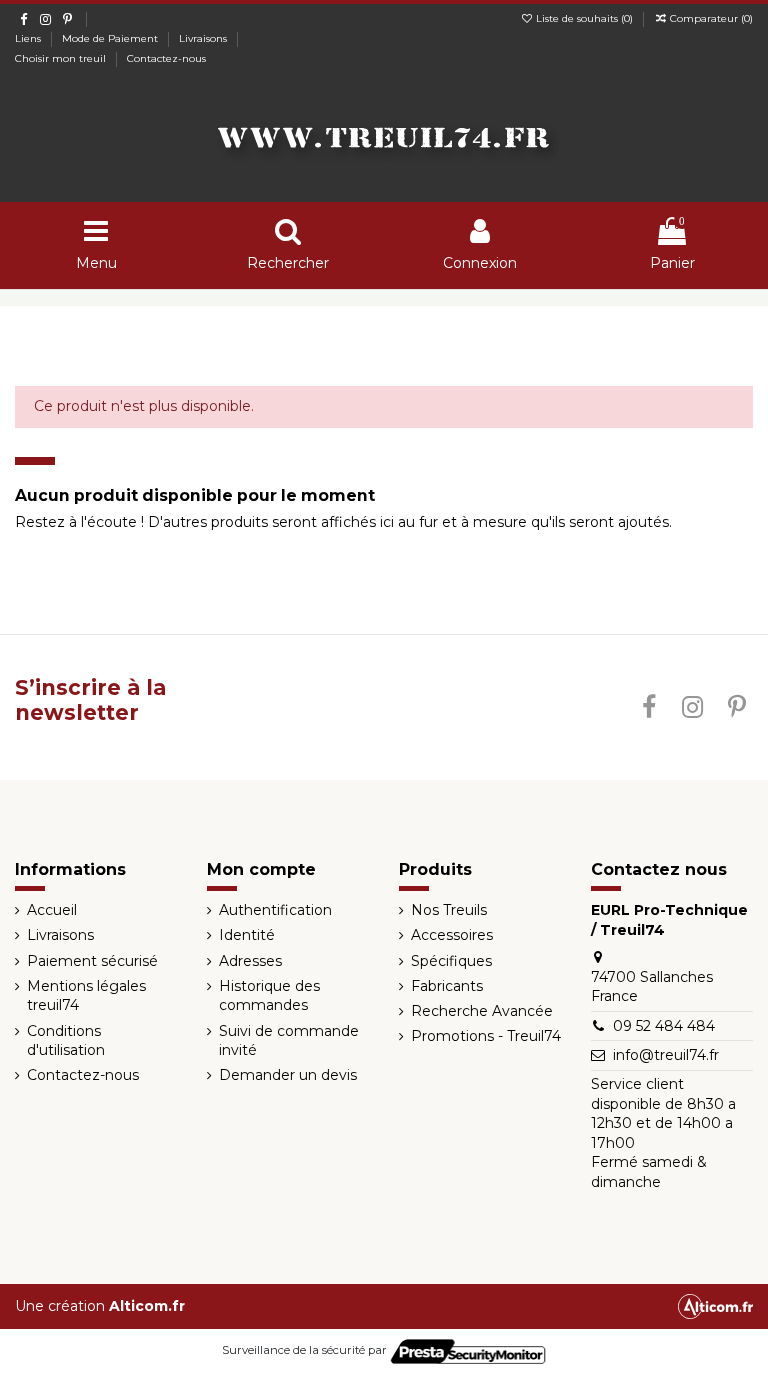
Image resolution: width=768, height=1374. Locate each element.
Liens (29, 38)
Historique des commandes (269, 996)
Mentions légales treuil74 (86, 996)
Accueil (52, 910)
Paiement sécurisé (92, 961)
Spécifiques (451, 961)
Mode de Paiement (111, 38)
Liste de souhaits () (584, 18)
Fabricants (447, 986)
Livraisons (204, 38)
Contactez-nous (166, 58)
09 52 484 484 (664, 1026)
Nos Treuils (449, 910)
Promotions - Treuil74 (486, 1036)
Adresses (250, 961)
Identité (247, 935)
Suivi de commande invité (289, 1041)
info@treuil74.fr (666, 1055)
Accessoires (452, 935)
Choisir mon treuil (62, 58)
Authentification (275, 910)
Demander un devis (288, 1075)
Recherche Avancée (482, 1011)
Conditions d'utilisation (66, 1041)
